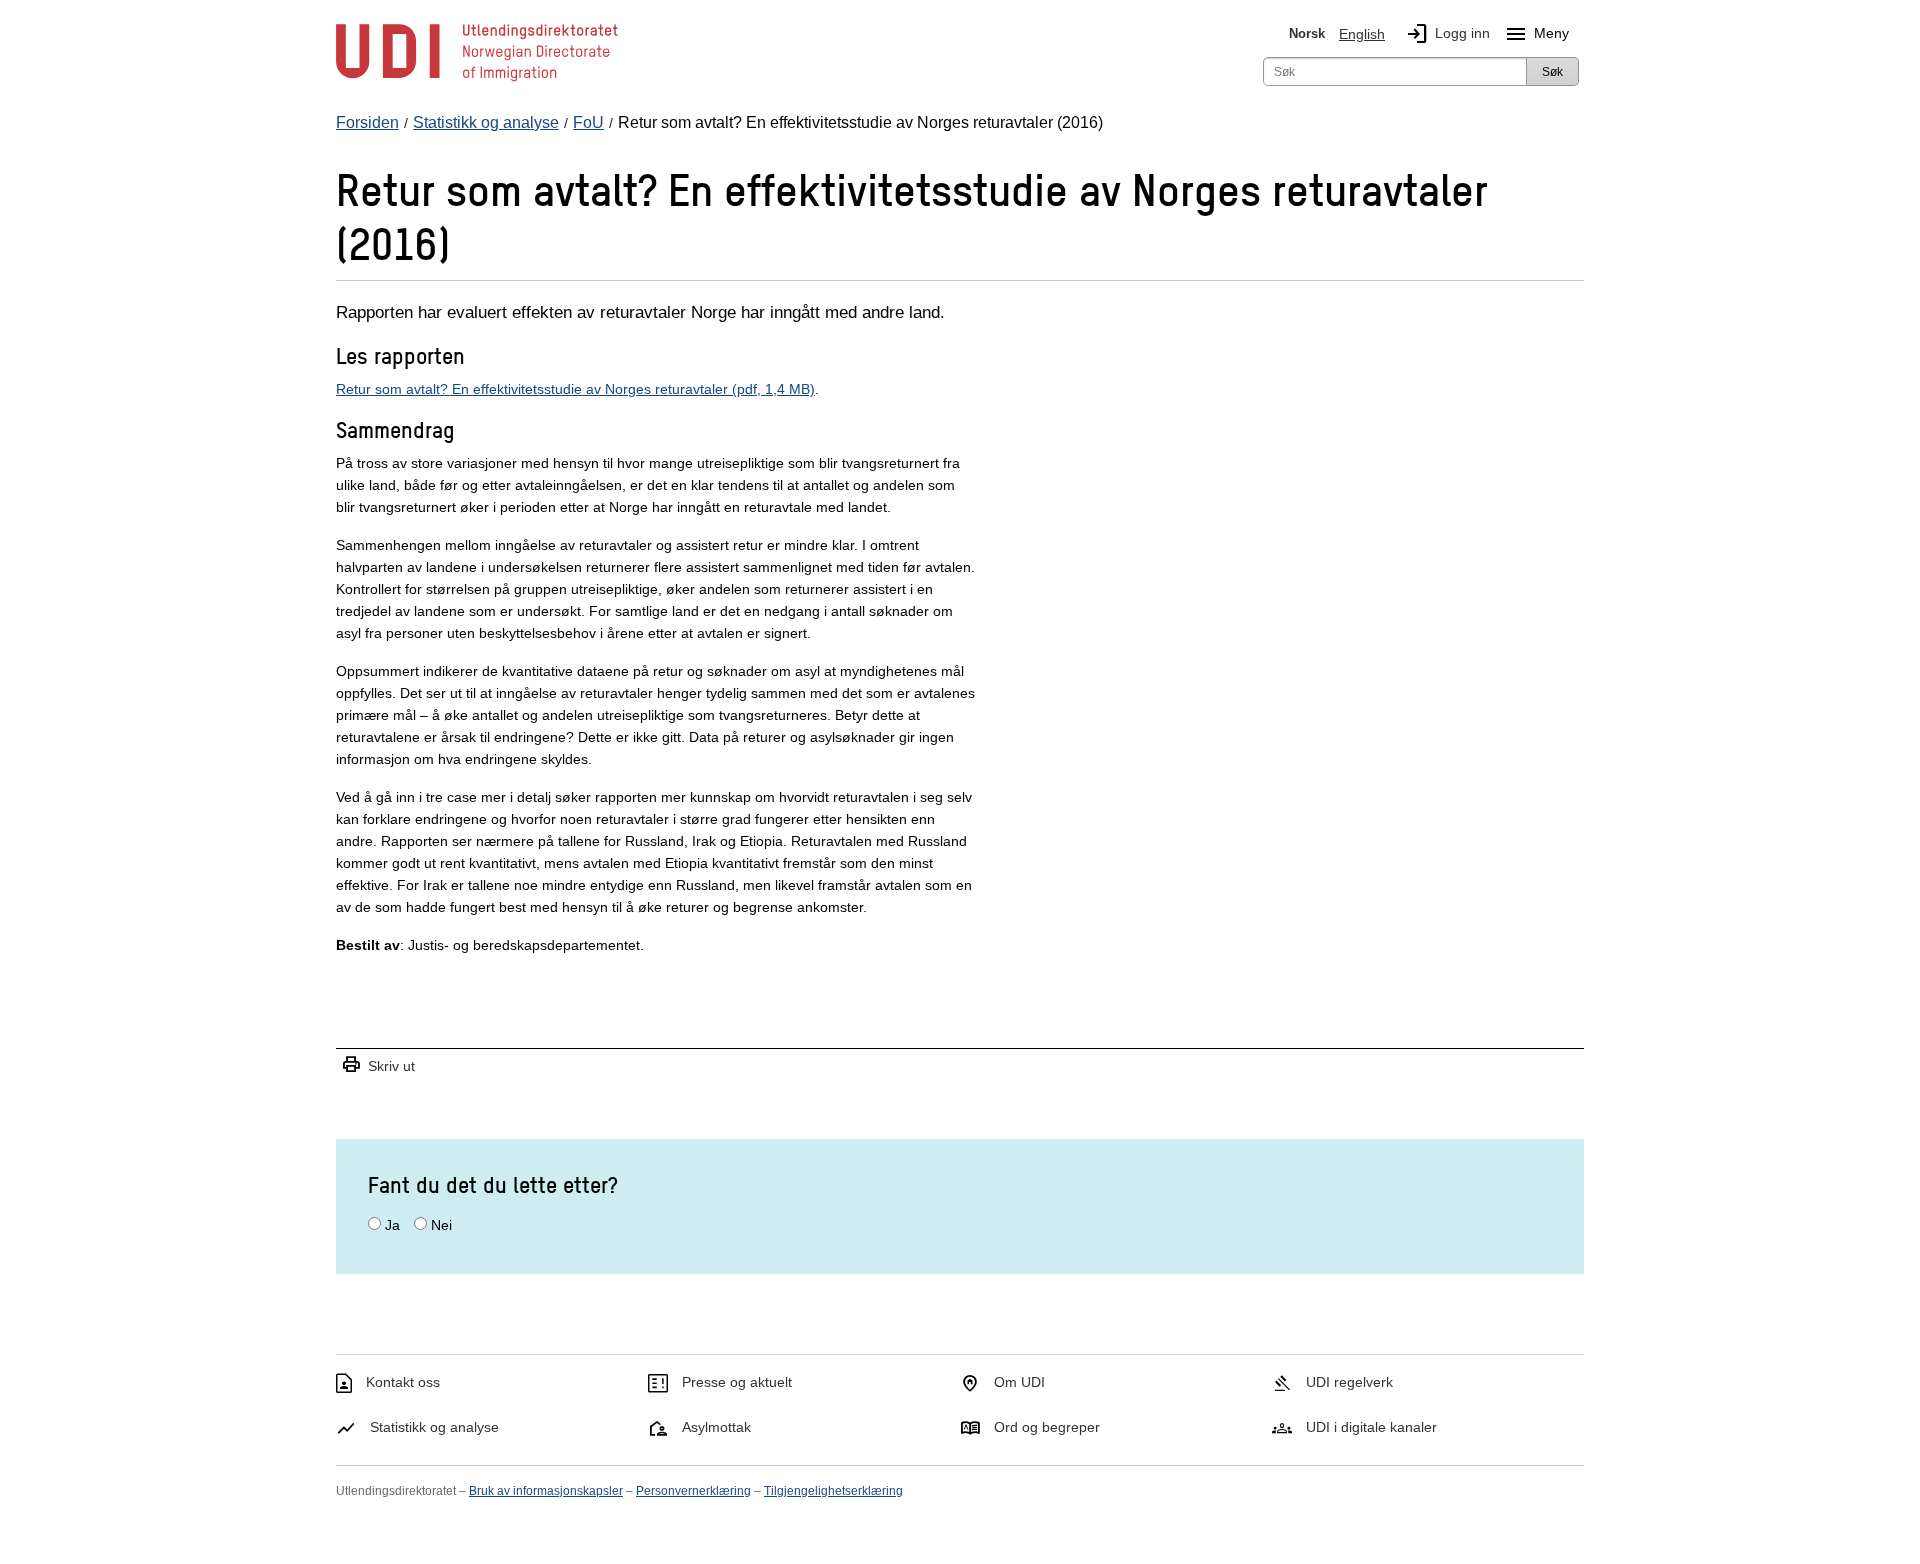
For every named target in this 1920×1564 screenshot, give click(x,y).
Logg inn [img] (1447, 34)
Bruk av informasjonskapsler (546, 1491)
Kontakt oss (403, 1382)
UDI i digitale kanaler (1371, 1427)
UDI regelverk (1349, 1382)
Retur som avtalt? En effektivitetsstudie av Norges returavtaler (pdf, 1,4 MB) (575, 389)
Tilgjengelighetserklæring (833, 1491)
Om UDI (1019, 1382)
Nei (441, 1225)
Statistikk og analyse (434, 1427)
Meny (1536, 34)
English (1362, 34)
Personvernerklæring (693, 1491)
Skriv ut (378, 1065)
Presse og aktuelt (737, 1382)
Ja (392, 1225)
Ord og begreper (1047, 1427)
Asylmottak (716, 1427)
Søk (1552, 72)
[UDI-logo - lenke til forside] (477, 80)
